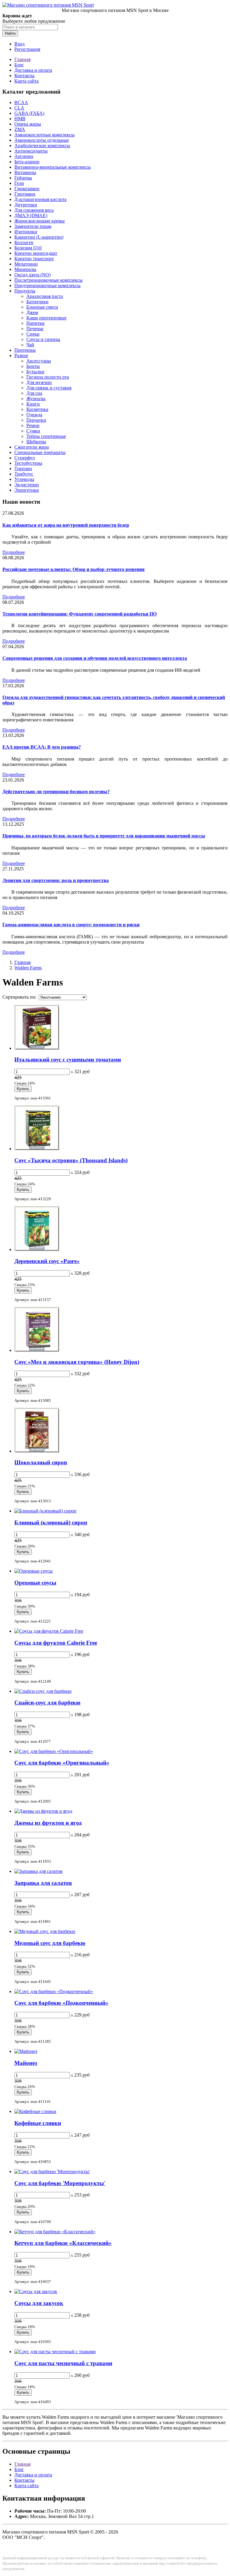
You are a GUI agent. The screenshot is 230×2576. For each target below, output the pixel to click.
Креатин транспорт (34, 259)
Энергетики (27, 490)
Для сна (34, 393)
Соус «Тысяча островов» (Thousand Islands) (71, 1160)
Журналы (36, 399)
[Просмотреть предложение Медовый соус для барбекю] (45, 1931)
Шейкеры (36, 442)
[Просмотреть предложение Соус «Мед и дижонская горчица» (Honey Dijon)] (37, 1350)
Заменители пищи (33, 226)
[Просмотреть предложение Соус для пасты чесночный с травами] (55, 2352)
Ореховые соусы (35, 1583)
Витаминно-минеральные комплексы (53, 167)
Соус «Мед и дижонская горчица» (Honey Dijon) (77, 1362)
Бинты (33, 366)
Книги (33, 404)
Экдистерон (27, 485)
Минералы (25, 269)
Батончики (37, 302)
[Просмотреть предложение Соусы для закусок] (36, 2291)
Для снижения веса (34, 210)
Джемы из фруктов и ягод (48, 1823)
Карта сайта (27, 81)
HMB (20, 119)
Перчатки (36, 420)
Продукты (25, 291)
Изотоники (26, 232)
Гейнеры (23, 178)
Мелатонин (26, 264)
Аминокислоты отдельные (42, 140)
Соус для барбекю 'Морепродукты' (60, 2183)
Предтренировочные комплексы (47, 285)
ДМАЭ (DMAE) (31, 215)
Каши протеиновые (46, 318)
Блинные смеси (42, 307)
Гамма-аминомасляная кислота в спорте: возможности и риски (71, 925)
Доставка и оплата (33, 70)
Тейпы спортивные (46, 436)
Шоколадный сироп (41, 1462)
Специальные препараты (40, 452)
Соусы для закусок (39, 2303)
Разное (21, 355)
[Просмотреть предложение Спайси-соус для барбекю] (43, 1691)
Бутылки (35, 372)
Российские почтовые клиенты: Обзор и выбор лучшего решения (74, 569)
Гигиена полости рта (48, 377)
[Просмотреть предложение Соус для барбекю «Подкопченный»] (54, 1991)
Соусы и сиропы (43, 339)
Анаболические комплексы (42, 146)
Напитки (35, 323)
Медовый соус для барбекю (50, 1943)
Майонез (26, 2063)
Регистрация (27, 49)
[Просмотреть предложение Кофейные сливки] (35, 2111)
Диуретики (26, 205)
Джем (32, 312)
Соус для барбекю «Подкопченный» (61, 2003)
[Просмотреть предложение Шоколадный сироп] (37, 1451)
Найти (10, 33)
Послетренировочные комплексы (49, 280)
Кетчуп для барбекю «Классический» (63, 2243)
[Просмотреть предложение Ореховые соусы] (34, 1571)
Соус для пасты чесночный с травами (63, 2363)
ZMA (20, 129)
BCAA (21, 102)
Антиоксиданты (31, 151)
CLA (19, 108)
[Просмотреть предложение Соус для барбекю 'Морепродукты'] (52, 2171)
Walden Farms (28, 968)
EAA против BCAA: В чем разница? (42, 747)
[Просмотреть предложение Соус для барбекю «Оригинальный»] (54, 1751)
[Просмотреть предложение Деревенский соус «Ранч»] (37, 1249)
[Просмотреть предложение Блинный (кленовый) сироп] (45, 1511)
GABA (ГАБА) (29, 113)
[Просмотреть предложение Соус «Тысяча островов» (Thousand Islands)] (37, 1149)
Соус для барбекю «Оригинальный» (62, 1763)
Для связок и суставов (49, 388)
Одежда (34, 415)
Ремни (33, 425)
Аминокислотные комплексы (44, 135)
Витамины (25, 172)
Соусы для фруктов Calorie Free (56, 1643)
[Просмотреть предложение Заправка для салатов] (38, 1871)
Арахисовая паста (45, 296)
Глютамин (25, 194)
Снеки (33, 334)
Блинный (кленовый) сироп (51, 1522)
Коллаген (24, 242)
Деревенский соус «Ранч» (47, 1261)
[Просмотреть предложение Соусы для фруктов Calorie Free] (49, 1631)
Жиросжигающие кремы (40, 221)
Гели (19, 183)
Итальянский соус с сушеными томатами (68, 1060)
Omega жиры (28, 124)
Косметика (37, 409)
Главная (22, 59)
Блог (19, 65)
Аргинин (24, 156)
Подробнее (14, 552)
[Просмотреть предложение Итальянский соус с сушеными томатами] (37, 1048)
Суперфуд (25, 458)
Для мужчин (39, 382)
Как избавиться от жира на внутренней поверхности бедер (66, 525)
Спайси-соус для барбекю (47, 1703)
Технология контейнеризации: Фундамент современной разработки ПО (80, 614)
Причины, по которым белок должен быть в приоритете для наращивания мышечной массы (104, 836)
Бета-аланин (27, 162)
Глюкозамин (27, 189)
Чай (30, 345)
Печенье (35, 329)
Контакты (24, 76)
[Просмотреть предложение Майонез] (26, 2051)
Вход (19, 44)
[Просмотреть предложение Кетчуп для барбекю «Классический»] (55, 2232)
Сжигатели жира (32, 447)
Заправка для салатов (43, 1883)
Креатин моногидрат (36, 253)
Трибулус (24, 474)
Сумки (33, 431)
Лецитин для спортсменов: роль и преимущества (56, 880)
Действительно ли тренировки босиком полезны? (56, 792)
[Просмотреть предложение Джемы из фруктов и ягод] (43, 1811)
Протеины (25, 350)
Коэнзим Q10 (28, 248)
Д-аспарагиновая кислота (40, 199)
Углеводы (24, 479)
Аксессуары (39, 361)
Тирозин (23, 469)
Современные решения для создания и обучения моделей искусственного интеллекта (95, 658)
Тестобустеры (28, 463)
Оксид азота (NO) (32, 275)
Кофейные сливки (38, 2123)
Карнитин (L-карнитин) (39, 237)
